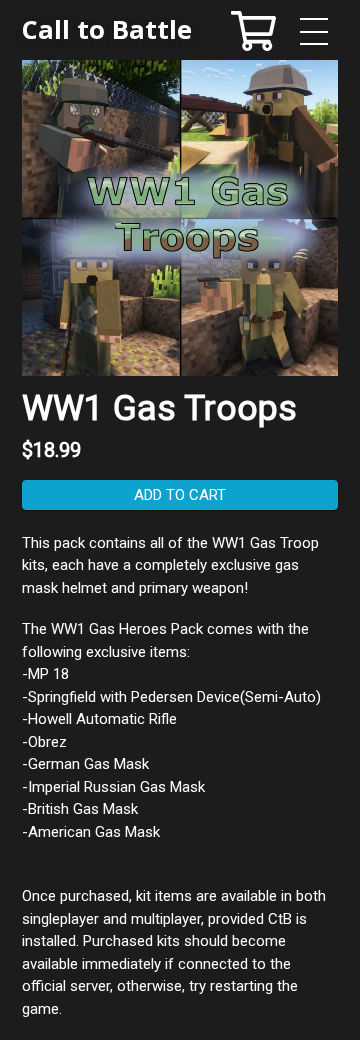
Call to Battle (107, 29)
